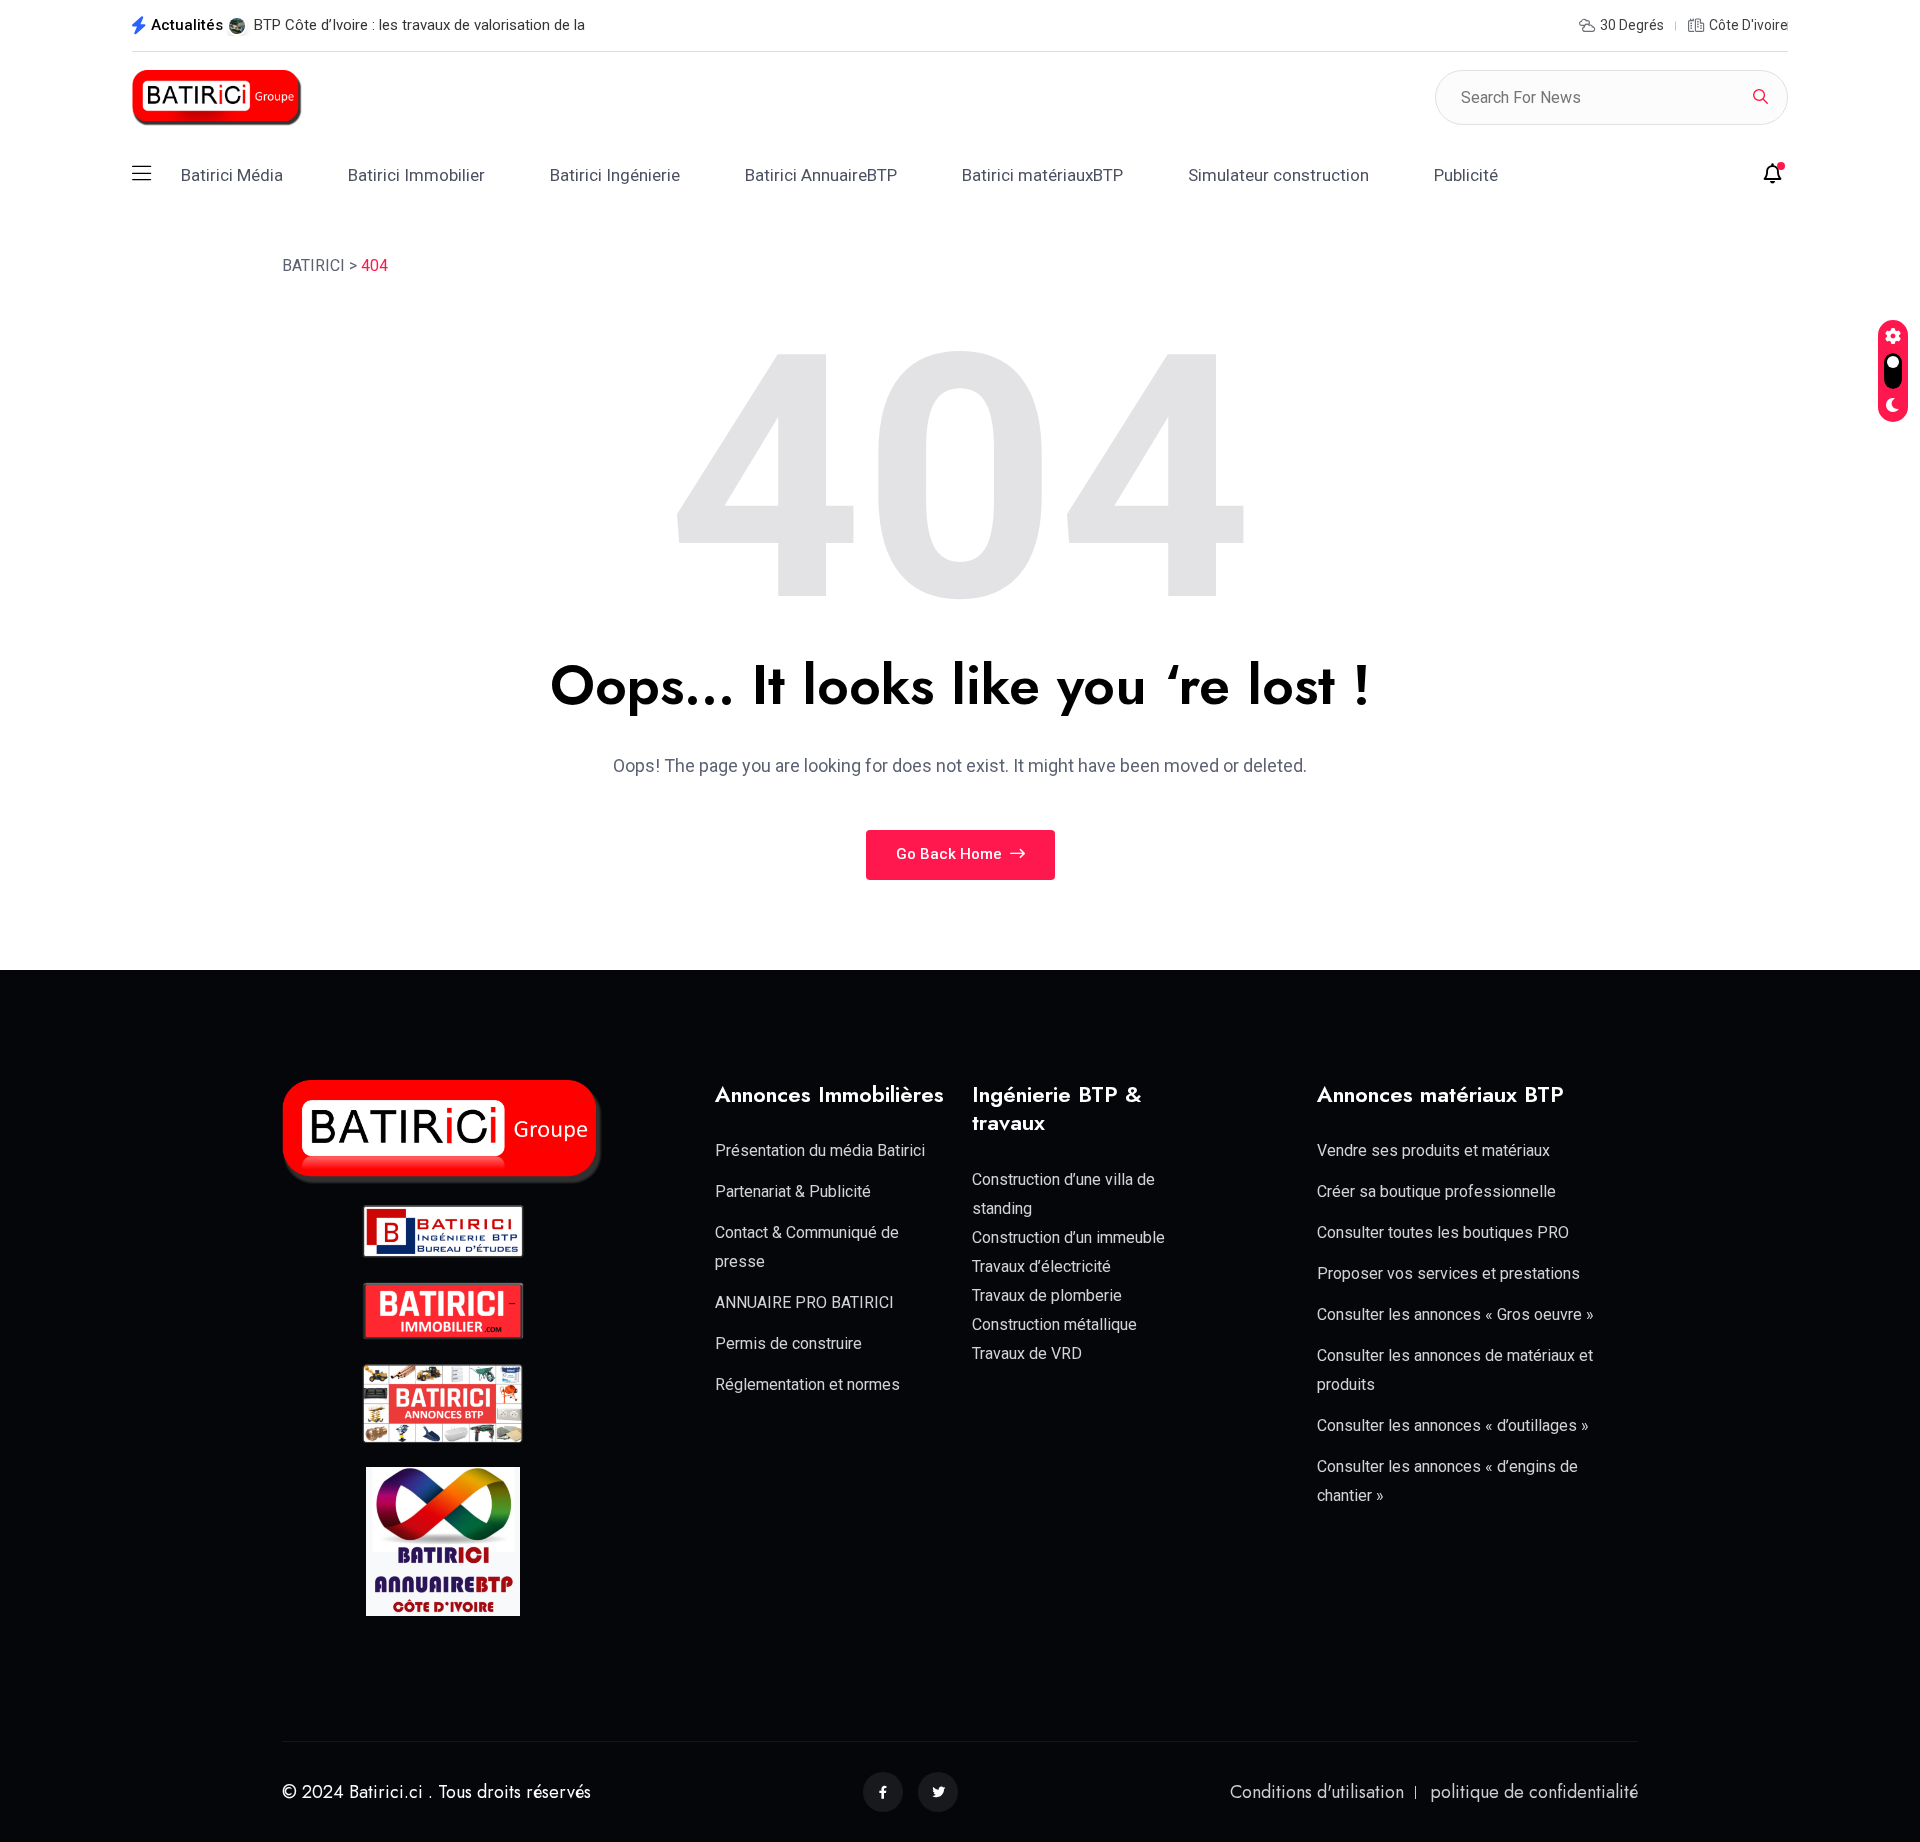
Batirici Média (232, 175)
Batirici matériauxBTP (1042, 175)
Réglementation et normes (807, 1384)
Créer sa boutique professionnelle (1436, 1191)
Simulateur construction (1278, 175)
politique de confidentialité (1534, 1791)
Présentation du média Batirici (820, 1150)
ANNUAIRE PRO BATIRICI (804, 1302)
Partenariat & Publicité (793, 1191)
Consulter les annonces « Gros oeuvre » (1455, 1314)
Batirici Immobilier (416, 175)
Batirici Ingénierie (615, 175)
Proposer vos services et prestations (1448, 1273)
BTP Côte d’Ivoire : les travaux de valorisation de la (419, 25)
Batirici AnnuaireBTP (821, 175)
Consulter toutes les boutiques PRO (1443, 1232)
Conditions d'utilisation (1317, 1791)
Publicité (1466, 175)
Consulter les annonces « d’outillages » (1453, 1425)
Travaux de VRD (1027, 1353)
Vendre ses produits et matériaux (1433, 1150)
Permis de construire (788, 1343)
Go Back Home (951, 854)
